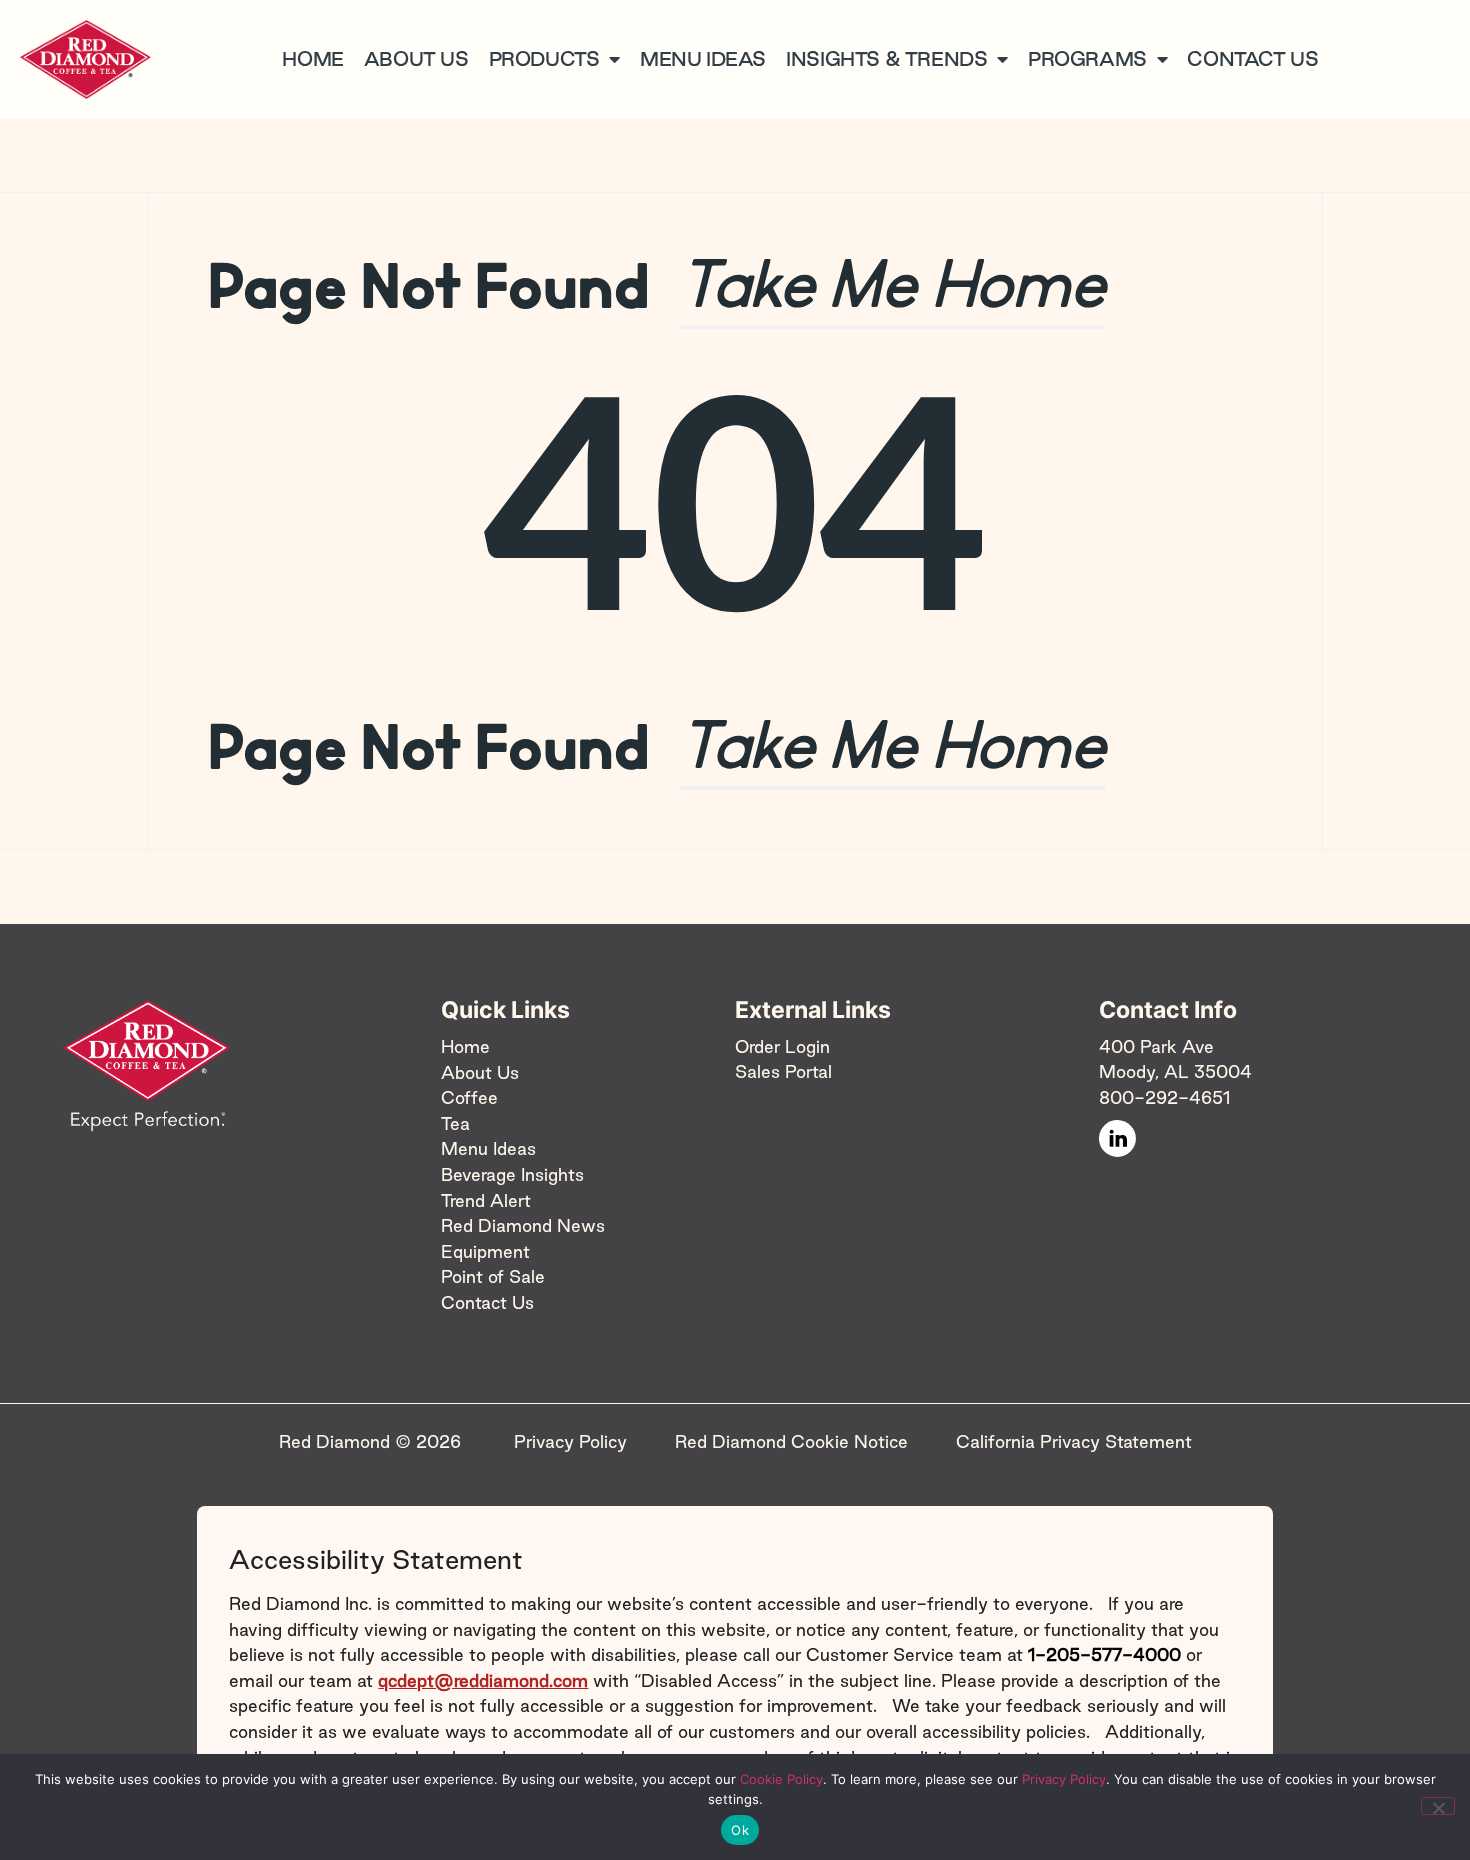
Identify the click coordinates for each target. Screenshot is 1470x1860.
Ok (740, 1830)
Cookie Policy (781, 1779)
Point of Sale (493, 1276)
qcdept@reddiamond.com (483, 1680)
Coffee (469, 1097)
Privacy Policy (1064, 1779)
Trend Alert (486, 1199)
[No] (1438, 1806)
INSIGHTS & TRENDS (886, 59)
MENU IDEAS (703, 59)
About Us (480, 1071)
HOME (312, 59)
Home (465, 1046)
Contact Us (487, 1302)
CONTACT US (1252, 59)
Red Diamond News (523, 1225)
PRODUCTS (544, 59)
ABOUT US (416, 59)
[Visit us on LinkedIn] (1117, 1138)
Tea (455, 1122)
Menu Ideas (488, 1148)
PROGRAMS (1087, 59)
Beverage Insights (512, 1174)
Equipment (485, 1250)
